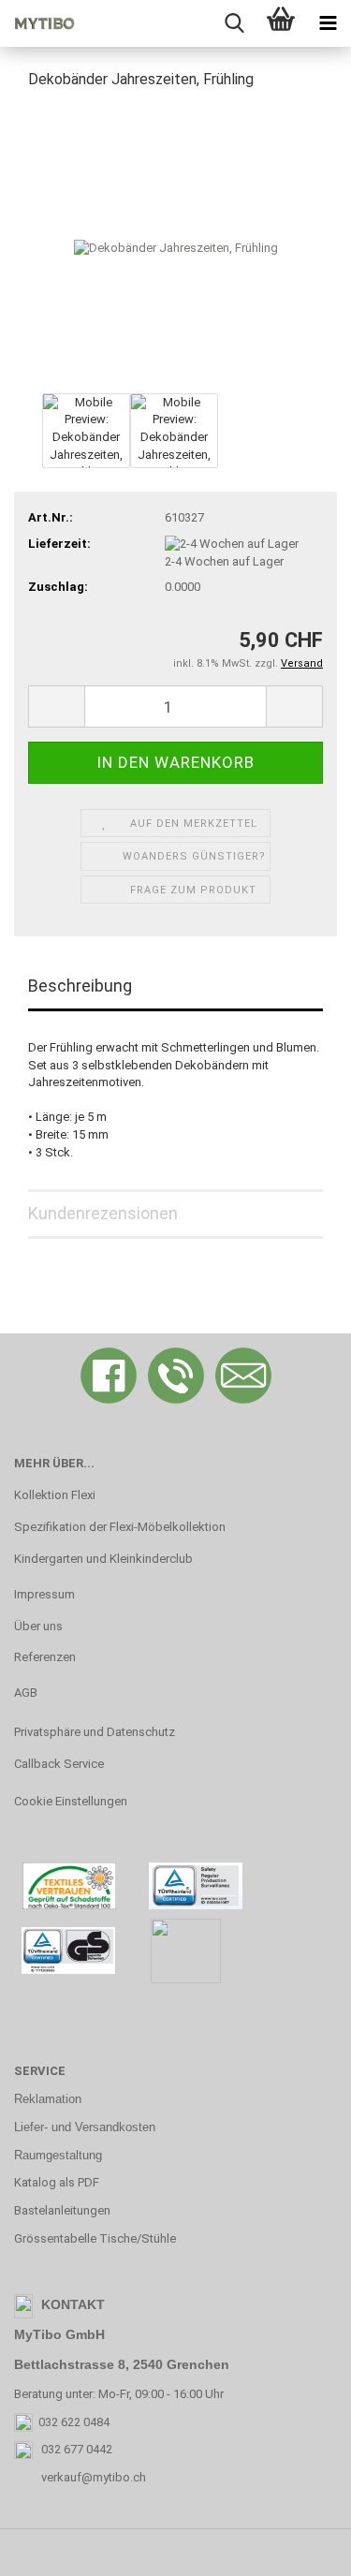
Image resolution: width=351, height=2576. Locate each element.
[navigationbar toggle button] (328, 23)
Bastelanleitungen (62, 2210)
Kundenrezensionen (103, 1213)
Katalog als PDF (57, 2182)
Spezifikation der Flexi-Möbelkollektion (120, 1527)
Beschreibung (80, 986)
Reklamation (48, 2099)
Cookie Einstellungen (71, 1801)
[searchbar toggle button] (234, 23)
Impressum (44, 1594)
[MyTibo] (37, 23)
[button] (56, 707)
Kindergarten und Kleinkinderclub (103, 1559)
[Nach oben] (300, 2548)
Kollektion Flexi (55, 1495)
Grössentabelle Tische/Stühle (95, 2238)
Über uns (38, 1626)
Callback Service (59, 1764)
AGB (26, 1693)
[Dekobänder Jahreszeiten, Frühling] (176, 247)
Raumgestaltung (58, 2155)
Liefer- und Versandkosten (85, 2127)
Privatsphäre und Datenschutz (95, 1732)
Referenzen (45, 1657)
